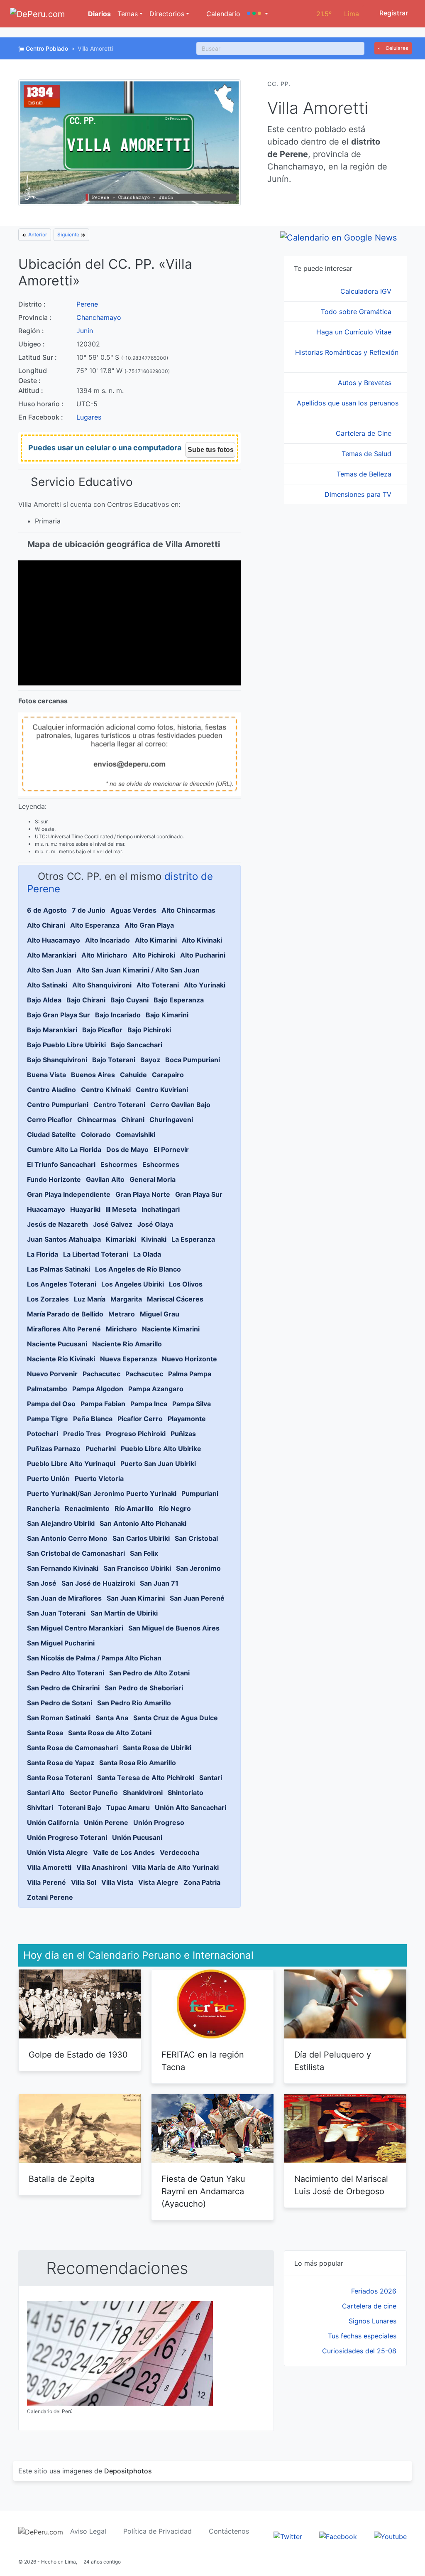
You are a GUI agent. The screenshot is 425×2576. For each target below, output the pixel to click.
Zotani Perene (50, 1897)
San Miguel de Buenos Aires (174, 1628)
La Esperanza (193, 1239)
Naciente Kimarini (171, 1329)
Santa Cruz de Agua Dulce (176, 1718)
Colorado (96, 1135)
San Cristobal (196, 1538)
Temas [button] (128, 14)
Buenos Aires (93, 1075)
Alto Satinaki (47, 985)
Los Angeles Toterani (62, 1284)
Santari (211, 1778)
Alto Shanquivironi (102, 985)
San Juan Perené (197, 1598)
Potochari (43, 1434)
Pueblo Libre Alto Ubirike (161, 1449)
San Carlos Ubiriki (141, 1538)
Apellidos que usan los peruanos (348, 403)
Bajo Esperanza (179, 1000)
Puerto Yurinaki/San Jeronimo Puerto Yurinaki (102, 1493)
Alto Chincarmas (188, 910)
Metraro (122, 1314)
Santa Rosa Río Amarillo (138, 1763)
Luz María (90, 1299)
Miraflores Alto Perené (64, 1329)
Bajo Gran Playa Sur (59, 1015)
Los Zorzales (48, 1299)
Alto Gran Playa (149, 925)
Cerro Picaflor (50, 1120)
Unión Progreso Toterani (67, 1837)
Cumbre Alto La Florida (64, 1149)
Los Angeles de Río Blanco (138, 1269)
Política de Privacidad (158, 2531)
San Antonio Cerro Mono (67, 1538)
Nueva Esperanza (128, 1359)
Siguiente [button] (69, 235)
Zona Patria (202, 1882)
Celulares (396, 48)
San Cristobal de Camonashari (76, 1553)
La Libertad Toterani (96, 1254)
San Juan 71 (159, 1583)
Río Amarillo (134, 1508)
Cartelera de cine (369, 2306)
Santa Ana (112, 1718)
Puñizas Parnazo (54, 1449)
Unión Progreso (159, 1822)
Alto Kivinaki (202, 940)
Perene (87, 304)
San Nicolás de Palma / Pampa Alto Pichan (94, 1658)
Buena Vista (46, 1075)
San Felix (144, 1553)
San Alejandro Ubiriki (61, 1523)
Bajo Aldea (44, 1000)
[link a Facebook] (338, 2536)
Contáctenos (229, 2531)
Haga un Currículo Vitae (355, 332)
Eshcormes (119, 1164)
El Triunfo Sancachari (61, 1164)
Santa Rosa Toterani (60, 1778)
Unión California (53, 1822)
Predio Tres (82, 1434)
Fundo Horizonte (54, 1179)
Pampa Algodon (98, 1389)
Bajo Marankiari (52, 1030)
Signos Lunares (372, 2321)
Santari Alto (46, 1793)
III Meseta (121, 1209)
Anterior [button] (37, 235)
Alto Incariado (107, 940)
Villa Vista (117, 1882)
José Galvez (113, 1224)
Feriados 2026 (374, 2291)
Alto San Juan (49, 970)
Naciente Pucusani (57, 1344)
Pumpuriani (200, 1493)
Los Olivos (186, 1284)
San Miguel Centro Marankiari (75, 1628)
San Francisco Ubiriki (137, 1568)
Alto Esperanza (95, 925)
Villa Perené (46, 1882)
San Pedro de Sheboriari (144, 1688)
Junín (85, 331)
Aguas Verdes (133, 910)
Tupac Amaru (128, 1807)
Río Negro (175, 1508)
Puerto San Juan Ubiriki (158, 1464)
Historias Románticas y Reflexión (347, 352)
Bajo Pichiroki (149, 1030)
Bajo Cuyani (129, 1000)
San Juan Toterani (56, 1613)
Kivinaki (154, 1239)
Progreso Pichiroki (136, 1434)
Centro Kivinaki (106, 1090)
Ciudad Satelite (51, 1135)
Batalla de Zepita (62, 2179)
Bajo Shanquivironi (57, 1060)
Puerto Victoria (99, 1478)
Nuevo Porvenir (52, 1374)
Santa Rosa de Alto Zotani (110, 1733)
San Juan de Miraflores (64, 1598)
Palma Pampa (190, 1374)
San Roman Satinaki (59, 1718)
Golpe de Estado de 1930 (78, 2055)
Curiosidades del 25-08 (359, 2351)
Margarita (126, 1299)
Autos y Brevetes (366, 383)
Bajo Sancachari (137, 1045)
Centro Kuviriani (162, 1090)
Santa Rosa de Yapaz (61, 1763)
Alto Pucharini (203, 955)
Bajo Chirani (86, 1000)
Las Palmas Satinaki (59, 1269)
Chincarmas (97, 1120)
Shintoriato (186, 1793)
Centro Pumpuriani (58, 1105)
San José (42, 1583)
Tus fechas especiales (362, 2336)
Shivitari (40, 1807)
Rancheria (43, 1508)
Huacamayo (46, 1209)
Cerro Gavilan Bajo (180, 1105)
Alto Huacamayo (54, 940)
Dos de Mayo (127, 1149)
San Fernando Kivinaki (63, 1568)
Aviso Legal (88, 2531)
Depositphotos (128, 2471)
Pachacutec (101, 1374)
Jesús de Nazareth (57, 1224)
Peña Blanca (93, 1419)
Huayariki (85, 1209)
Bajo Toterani (114, 1060)
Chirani (133, 1120)
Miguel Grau (160, 1314)
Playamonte (187, 1419)
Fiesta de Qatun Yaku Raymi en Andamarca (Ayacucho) (203, 2191)
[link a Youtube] (390, 2536)
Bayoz (150, 1060)
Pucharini (101, 1449)
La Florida (43, 1254)
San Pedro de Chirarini (63, 1688)
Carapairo (168, 1075)
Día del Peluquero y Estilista (333, 2061)
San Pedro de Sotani (60, 1703)
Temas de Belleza (365, 474)
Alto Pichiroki (154, 955)
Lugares (89, 417)
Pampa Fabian (103, 1404)
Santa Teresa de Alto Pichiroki (146, 1778)
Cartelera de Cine (365, 433)
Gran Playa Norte (143, 1194)
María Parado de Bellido (65, 1314)
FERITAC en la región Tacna (203, 2061)
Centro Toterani (119, 1105)
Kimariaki (121, 1239)
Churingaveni (171, 1120)
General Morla (153, 1179)
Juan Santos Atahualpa (64, 1239)
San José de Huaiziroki (98, 1583)
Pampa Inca (149, 1404)
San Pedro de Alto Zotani (149, 1673)
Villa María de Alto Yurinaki (175, 1867)
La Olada (147, 1254)
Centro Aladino (51, 1090)
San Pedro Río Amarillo (134, 1703)
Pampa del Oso (51, 1404)
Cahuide (133, 1075)
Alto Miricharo (104, 955)
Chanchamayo (99, 317)
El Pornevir (171, 1149)
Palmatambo (47, 1389)
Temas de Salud (368, 454)
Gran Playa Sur (199, 1194)
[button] (258, 14)
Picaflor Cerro (140, 1419)
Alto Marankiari (52, 955)
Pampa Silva (192, 1404)
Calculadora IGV (367, 291)
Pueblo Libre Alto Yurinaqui (71, 1464)
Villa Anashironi (102, 1867)
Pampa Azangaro (156, 1389)
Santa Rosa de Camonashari (72, 1748)
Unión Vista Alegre (57, 1852)
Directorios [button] (167, 14)
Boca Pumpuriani (193, 1060)
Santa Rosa (45, 1733)
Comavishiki (136, 1135)
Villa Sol (84, 1882)
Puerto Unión (48, 1478)
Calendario (222, 14)
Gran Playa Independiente (69, 1194)
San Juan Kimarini (136, 1598)
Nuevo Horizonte (189, 1359)
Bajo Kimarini (167, 1015)
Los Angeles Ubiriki (133, 1284)
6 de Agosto (47, 910)
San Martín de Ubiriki (124, 1613)
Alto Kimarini (156, 940)
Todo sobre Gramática (357, 312)
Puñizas (183, 1434)
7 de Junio (89, 910)
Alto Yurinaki (205, 985)
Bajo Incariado (118, 1015)
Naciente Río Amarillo (127, 1344)
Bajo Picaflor (102, 1030)
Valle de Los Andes (124, 1852)
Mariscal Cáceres (175, 1299)
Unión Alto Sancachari (191, 1807)
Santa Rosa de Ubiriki (157, 1748)
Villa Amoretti (49, 1867)
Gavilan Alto (105, 1179)
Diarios (99, 14)
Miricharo (121, 1329)
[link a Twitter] (288, 2536)
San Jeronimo (198, 1568)
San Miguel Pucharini (61, 1643)
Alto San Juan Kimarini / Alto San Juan (138, 970)
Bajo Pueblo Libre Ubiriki (66, 1045)
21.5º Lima (338, 14)
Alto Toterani (158, 985)
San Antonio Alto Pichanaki (143, 1523)
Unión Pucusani (137, 1837)
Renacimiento (87, 1508)
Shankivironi (143, 1793)
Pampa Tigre (48, 1419)
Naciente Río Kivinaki (61, 1359)
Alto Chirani (46, 925)
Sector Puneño (94, 1793)
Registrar (393, 13)
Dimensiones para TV (359, 494)
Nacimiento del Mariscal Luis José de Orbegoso (341, 2185)
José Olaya (155, 1224)
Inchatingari (161, 1209)
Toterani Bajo (80, 1807)
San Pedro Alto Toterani (66, 1673)
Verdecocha (180, 1852)
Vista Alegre (158, 1882)
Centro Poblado (47, 48)
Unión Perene (106, 1822)
